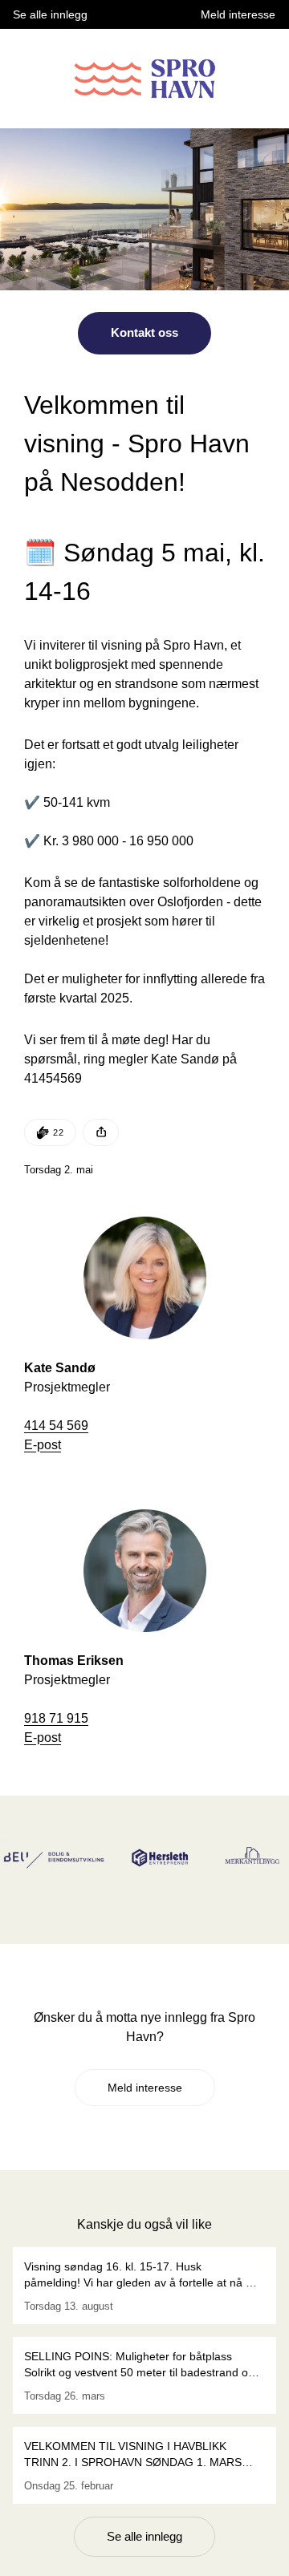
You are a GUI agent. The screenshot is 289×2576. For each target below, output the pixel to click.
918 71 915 (56, 1718)
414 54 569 (56, 1426)
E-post (43, 1445)
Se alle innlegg (144, 2536)
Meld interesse (145, 2088)
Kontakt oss (144, 332)
